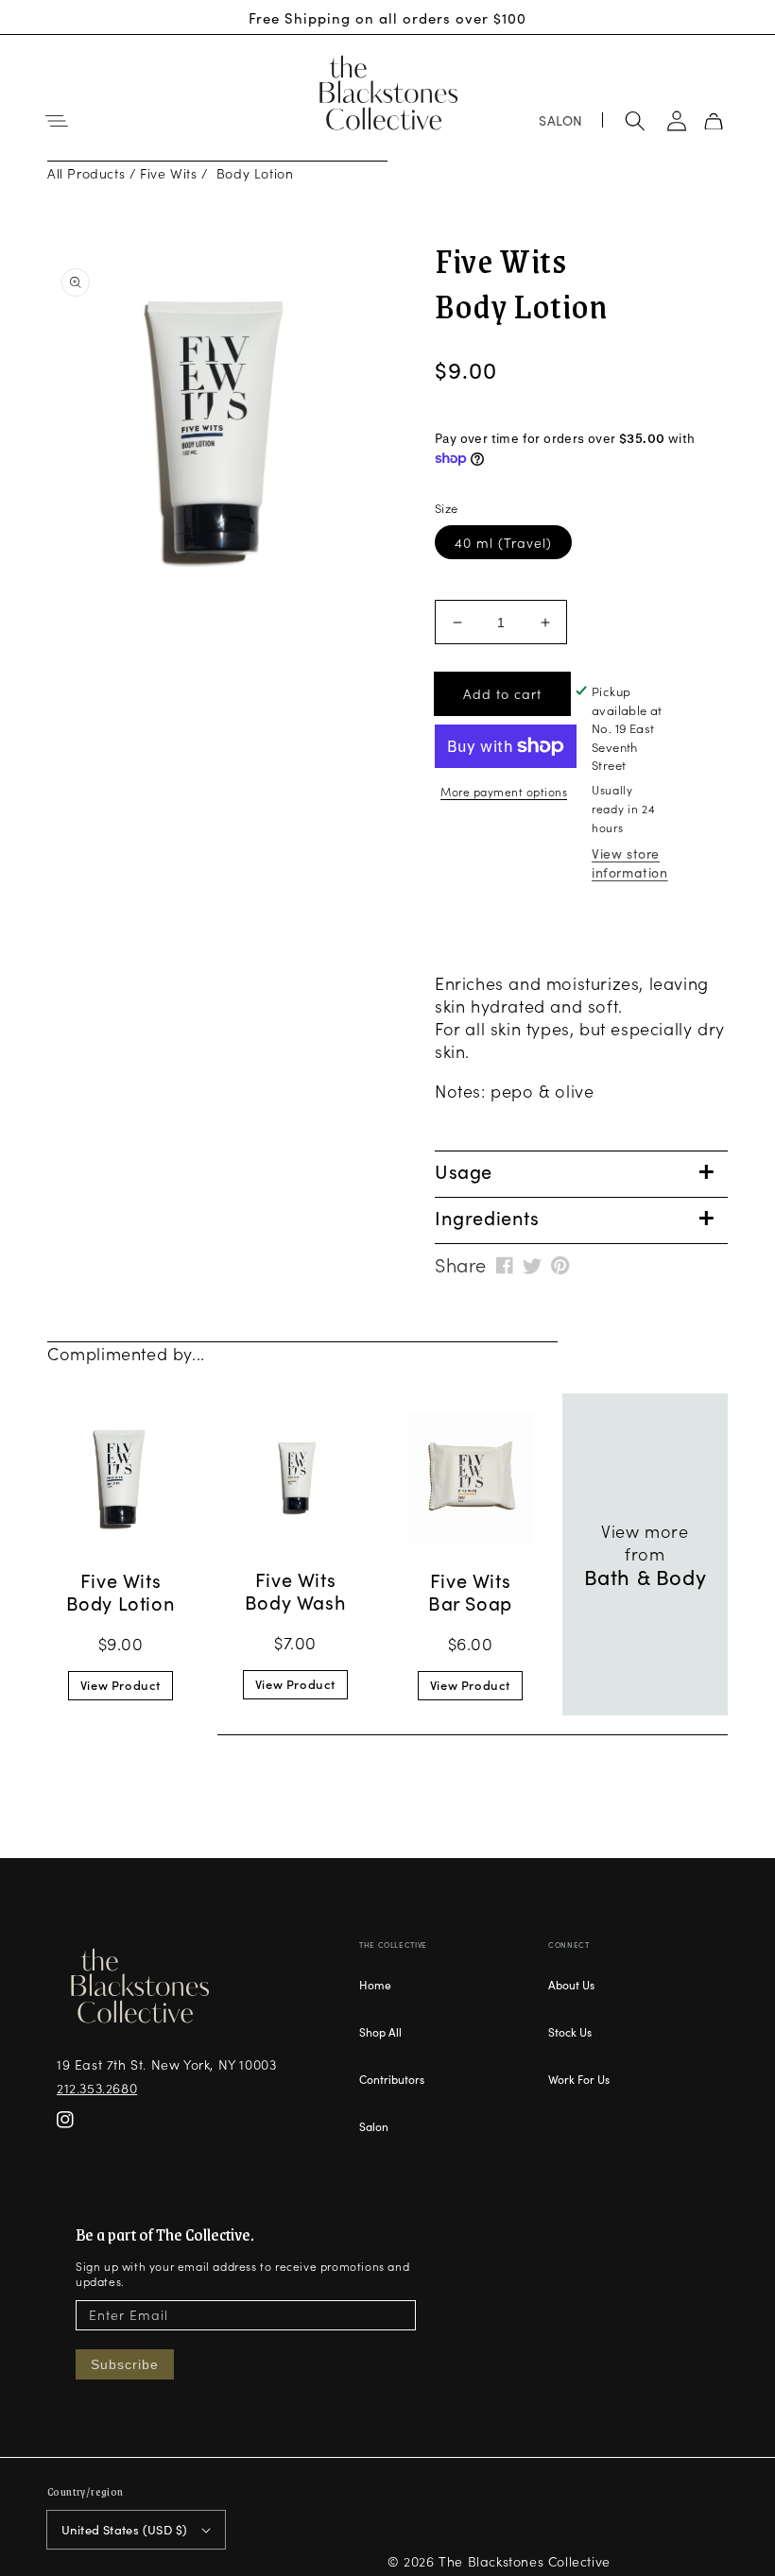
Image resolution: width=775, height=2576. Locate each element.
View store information (630, 862)
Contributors (392, 2079)
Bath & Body (646, 1576)
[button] (57, 121)
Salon (374, 2126)
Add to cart (502, 693)
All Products (86, 173)
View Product (121, 1685)
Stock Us (570, 2031)
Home (375, 1985)
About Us (571, 1985)
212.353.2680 (97, 2088)
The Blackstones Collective (525, 2561)
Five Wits (168, 173)
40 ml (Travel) (503, 542)
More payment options (504, 791)
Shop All (380, 2031)
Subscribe (125, 2364)
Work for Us (579, 2079)
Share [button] (461, 1264)
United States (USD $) (124, 2529)
